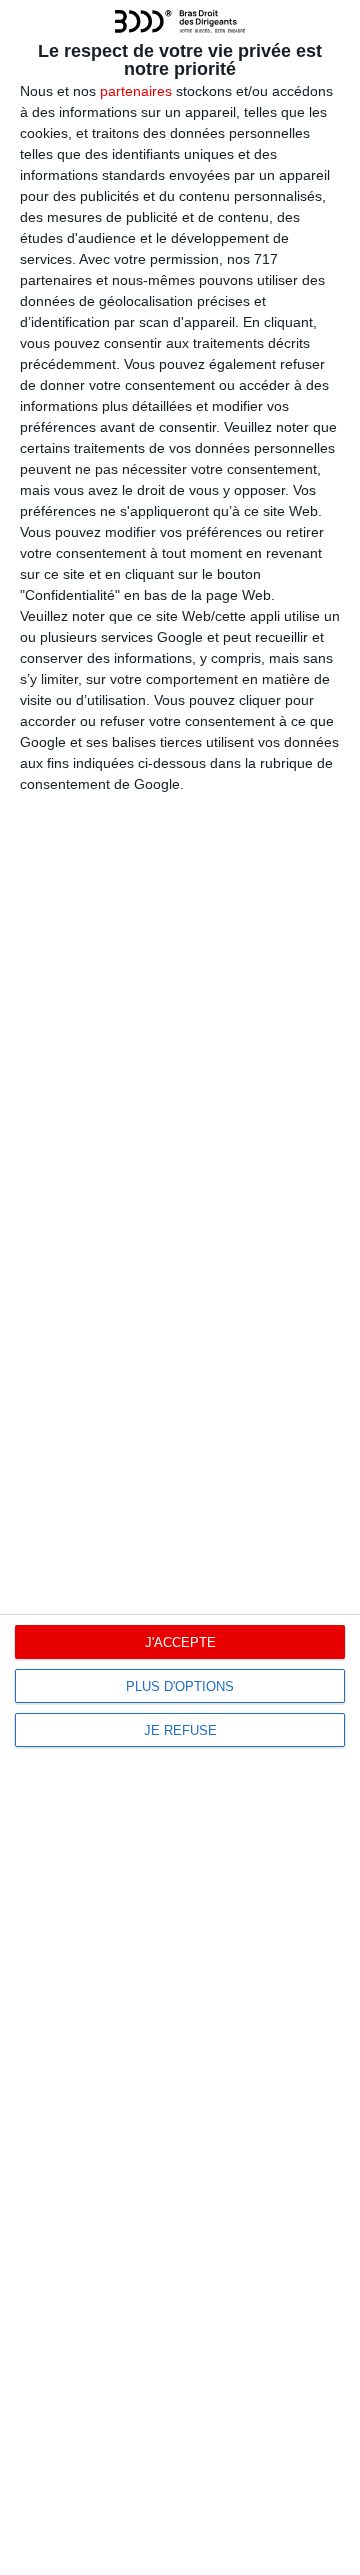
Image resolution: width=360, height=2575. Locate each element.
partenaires (136, 91)
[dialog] (180, 1287)
